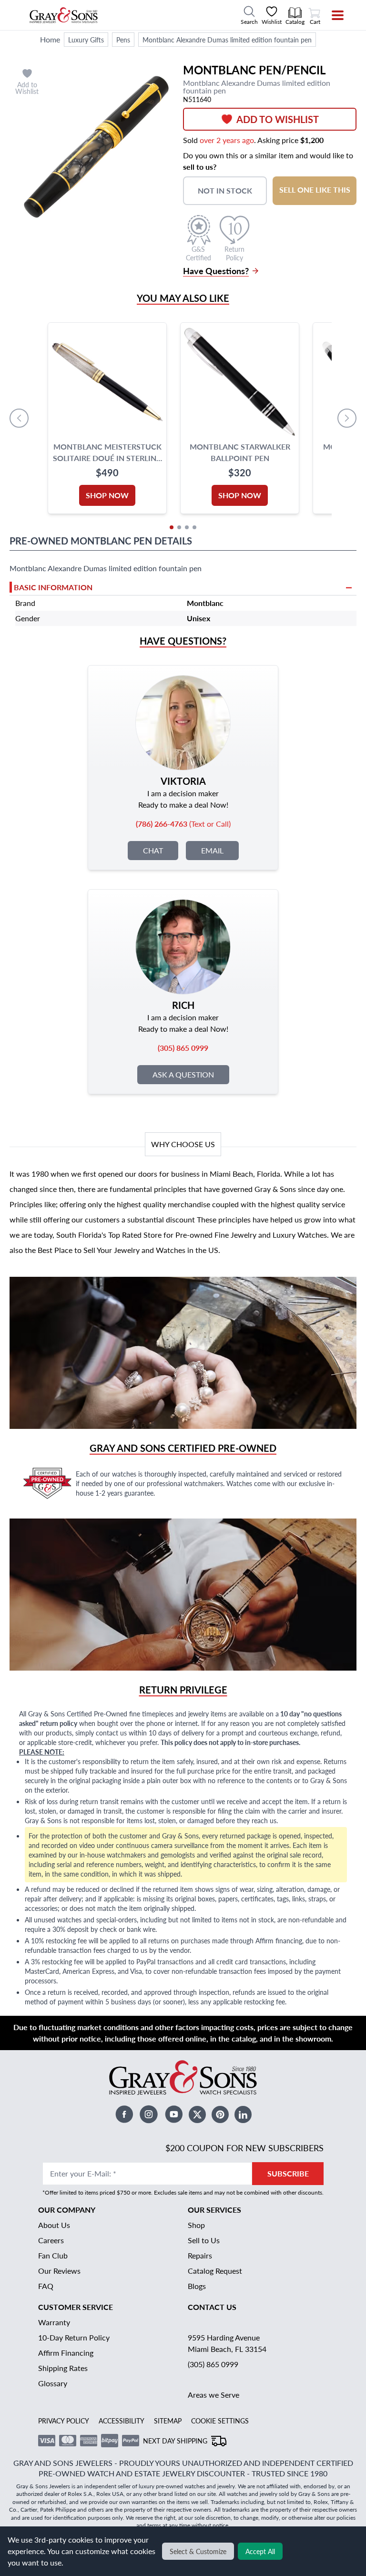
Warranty (54, 2322)
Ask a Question (183, 1074)
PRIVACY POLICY (64, 2421)
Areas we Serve (213, 2395)
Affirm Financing (66, 2353)
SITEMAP (168, 2421)
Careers (51, 2240)
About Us (54, 2225)
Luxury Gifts (86, 40)
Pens (123, 40)
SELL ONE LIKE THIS (315, 190)
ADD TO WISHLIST (278, 119)
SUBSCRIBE (288, 2173)
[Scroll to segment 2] (179, 527)
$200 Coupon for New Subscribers (244, 2148)
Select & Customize (198, 2551)
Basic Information (53, 587)
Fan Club (53, 2255)
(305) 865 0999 (213, 2364)
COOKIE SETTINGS (220, 2421)
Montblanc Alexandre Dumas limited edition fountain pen (227, 40)
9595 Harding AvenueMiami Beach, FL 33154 (227, 2343)
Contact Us (212, 2307)
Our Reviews (59, 2271)
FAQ (46, 2286)
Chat (153, 850)
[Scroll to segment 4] (194, 527)
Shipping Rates (63, 2368)
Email (212, 850)
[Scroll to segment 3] (187, 527)
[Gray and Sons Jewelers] (64, 15)
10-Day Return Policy (74, 2337)
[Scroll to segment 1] (172, 527)
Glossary (53, 2383)
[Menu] (331, 15)
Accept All (260, 2551)
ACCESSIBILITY (122, 2421)
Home (50, 39)
